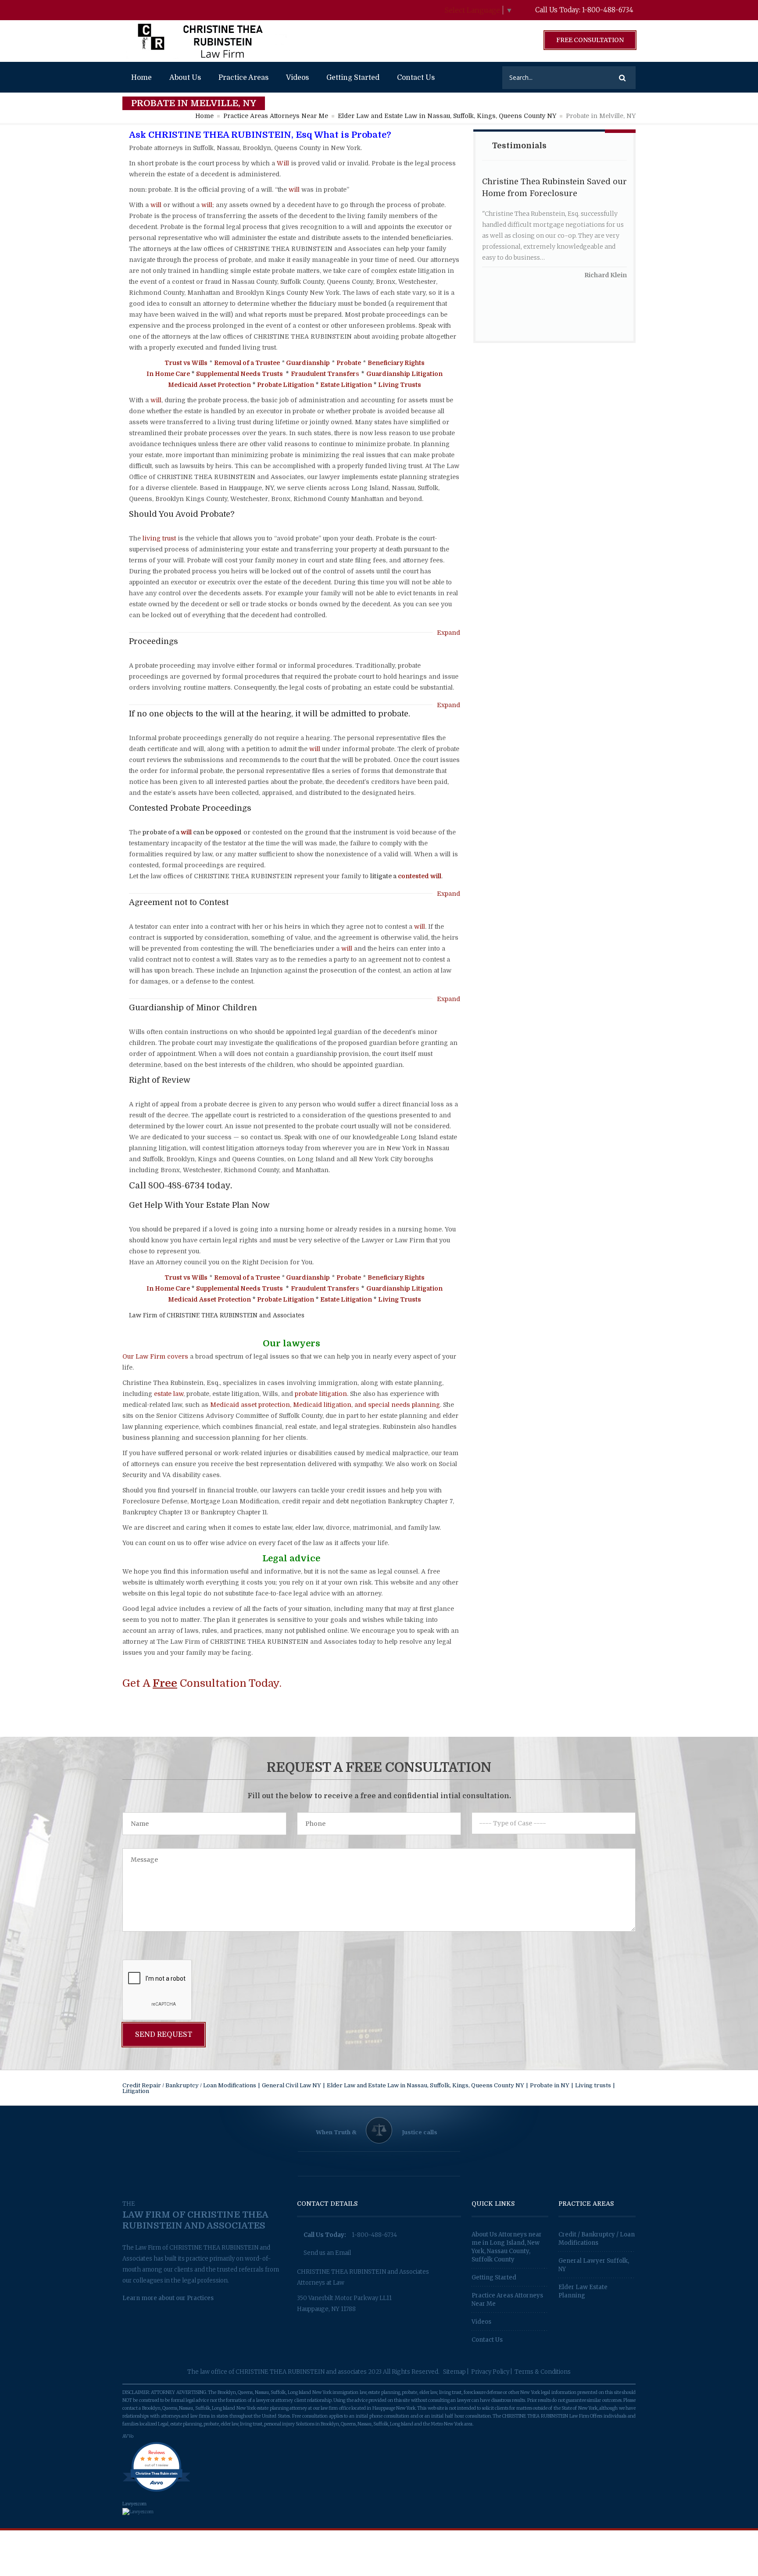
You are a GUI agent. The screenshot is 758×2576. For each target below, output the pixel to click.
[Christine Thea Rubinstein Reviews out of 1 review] (156, 2492)
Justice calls (420, 2132)
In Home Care (168, 374)
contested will (420, 876)
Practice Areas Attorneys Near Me (276, 116)
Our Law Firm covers (155, 1356)
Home (141, 78)
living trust (159, 538)
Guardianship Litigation (404, 374)
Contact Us (416, 78)
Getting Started (353, 78)
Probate (349, 363)
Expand (449, 633)
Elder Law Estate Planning (583, 2291)
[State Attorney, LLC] (206, 41)
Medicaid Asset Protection (209, 385)
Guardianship (308, 363)
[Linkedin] (200, 10)
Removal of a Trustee (247, 363)
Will (283, 163)
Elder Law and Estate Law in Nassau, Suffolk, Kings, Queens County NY (447, 116)
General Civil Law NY (291, 2085)
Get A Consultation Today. (202, 1683)
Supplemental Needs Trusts (240, 374)
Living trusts (593, 2085)
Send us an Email (327, 2253)
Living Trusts (400, 385)
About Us (185, 78)
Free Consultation (590, 40)
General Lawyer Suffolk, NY (594, 2265)
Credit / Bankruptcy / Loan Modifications (597, 2239)
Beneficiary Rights (396, 363)
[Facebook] (128, 10)
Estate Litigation (346, 385)
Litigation (136, 2091)
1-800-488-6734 (608, 10)
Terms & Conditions (543, 2372)
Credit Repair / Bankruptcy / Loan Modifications (189, 2085)
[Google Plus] (145, 10)
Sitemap (454, 2372)
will (294, 190)
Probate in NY (550, 2085)
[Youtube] (181, 10)
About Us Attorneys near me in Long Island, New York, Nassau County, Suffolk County (507, 2247)
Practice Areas (243, 78)
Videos (297, 78)
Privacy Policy (490, 2372)
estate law (169, 1394)
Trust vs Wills (186, 363)
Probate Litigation (286, 385)
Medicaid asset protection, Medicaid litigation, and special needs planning (325, 1405)
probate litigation (321, 1394)
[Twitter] (163, 10)
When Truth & (336, 2132)
